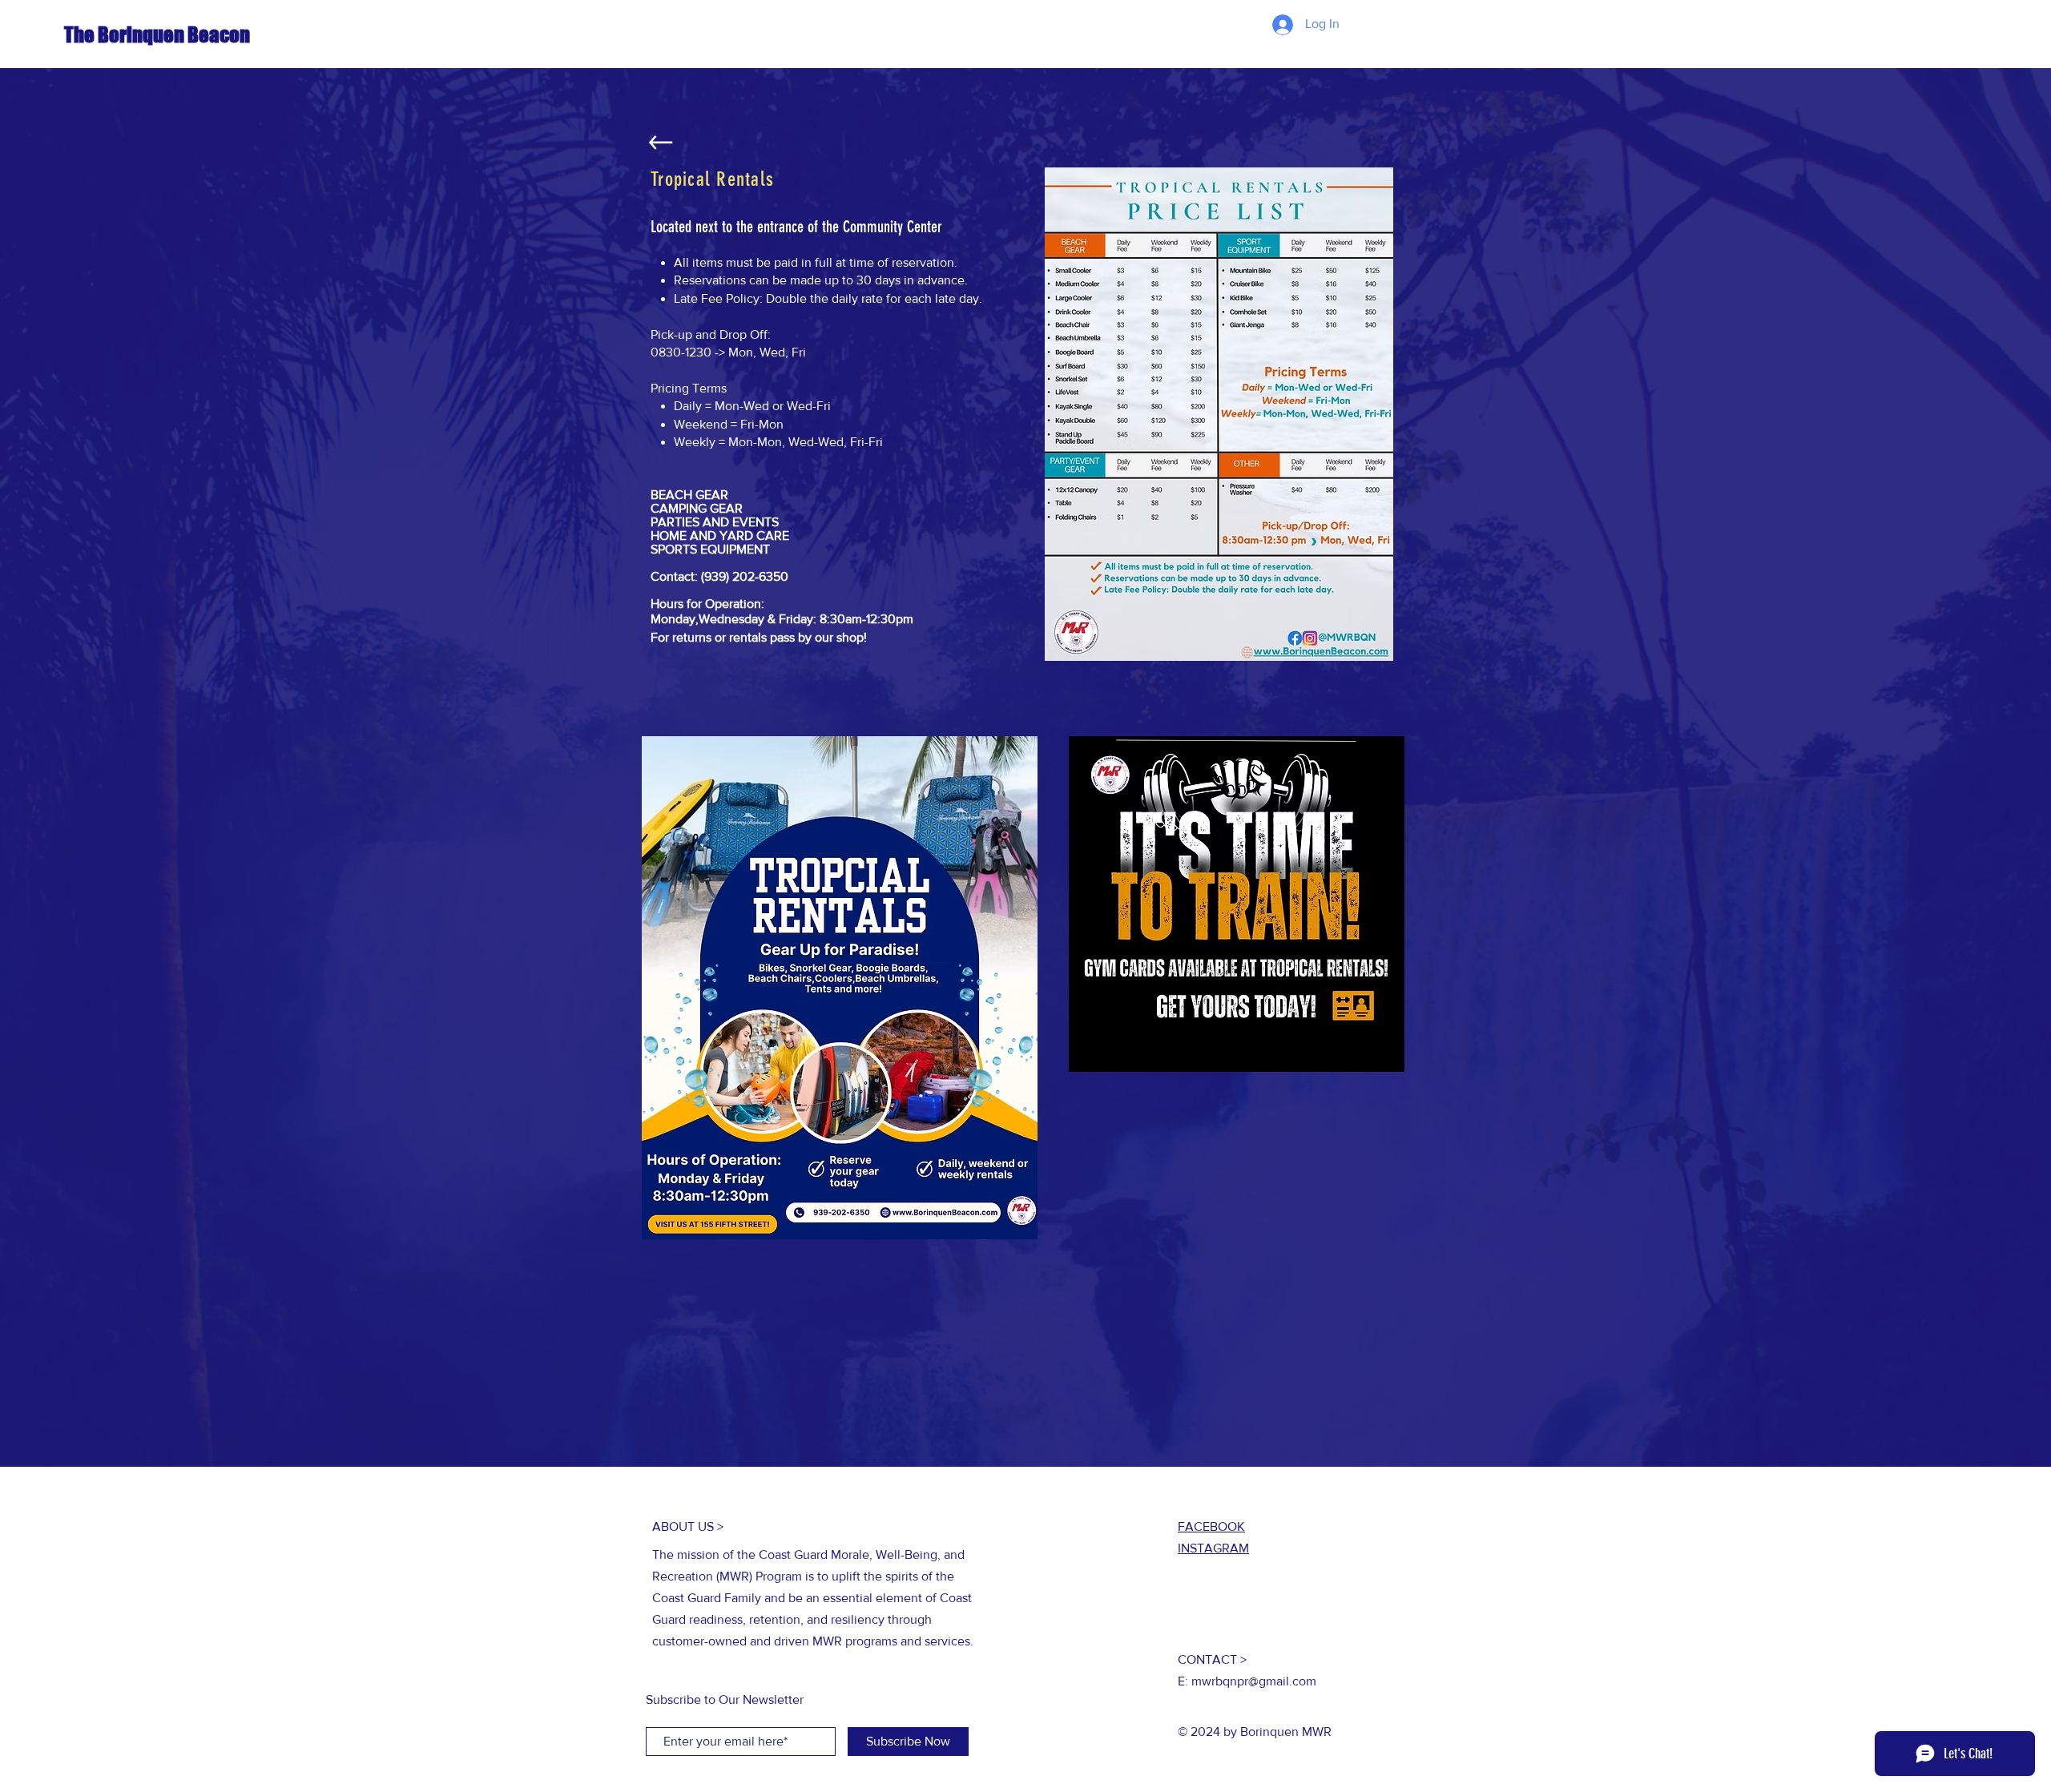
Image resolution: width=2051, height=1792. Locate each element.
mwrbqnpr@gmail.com (1254, 1681)
